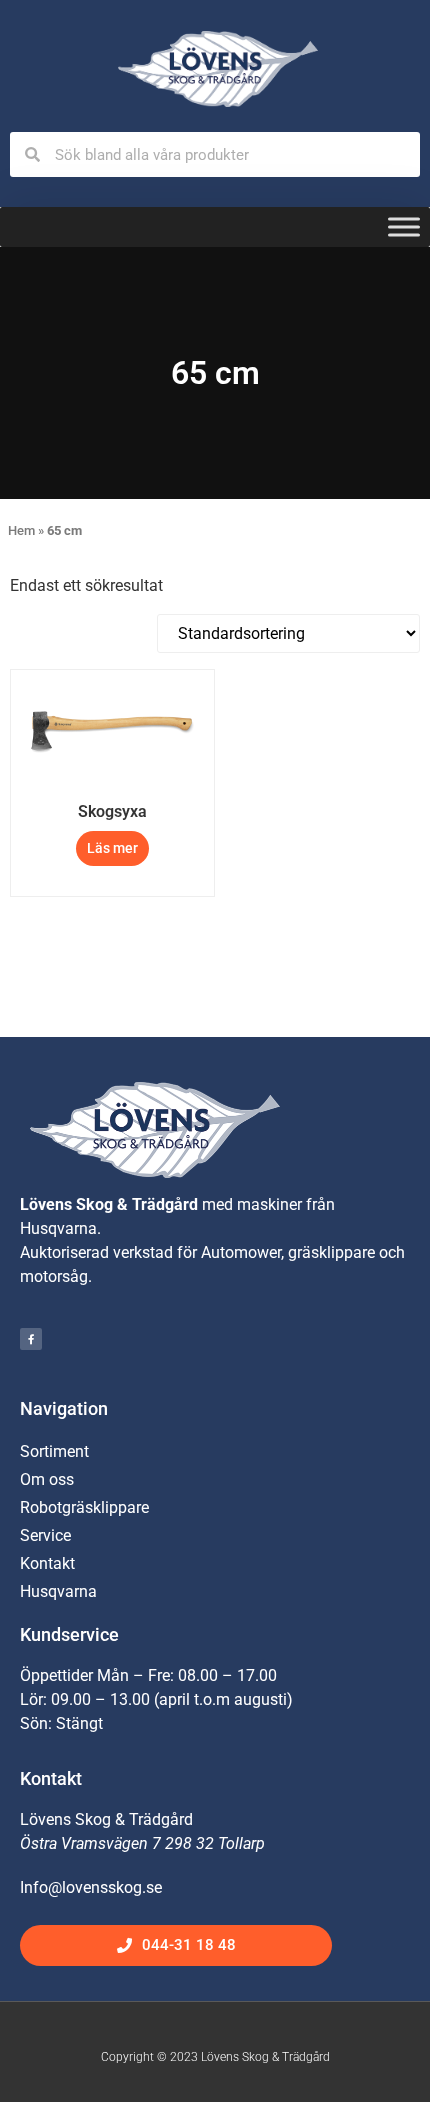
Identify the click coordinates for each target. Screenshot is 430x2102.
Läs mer (112, 848)
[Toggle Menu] (404, 227)
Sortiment (54, 1451)
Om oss (47, 1479)
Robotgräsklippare (84, 1507)
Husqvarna (58, 1591)
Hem (21, 530)
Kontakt (47, 1563)
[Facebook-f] (31, 1339)
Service (45, 1535)
